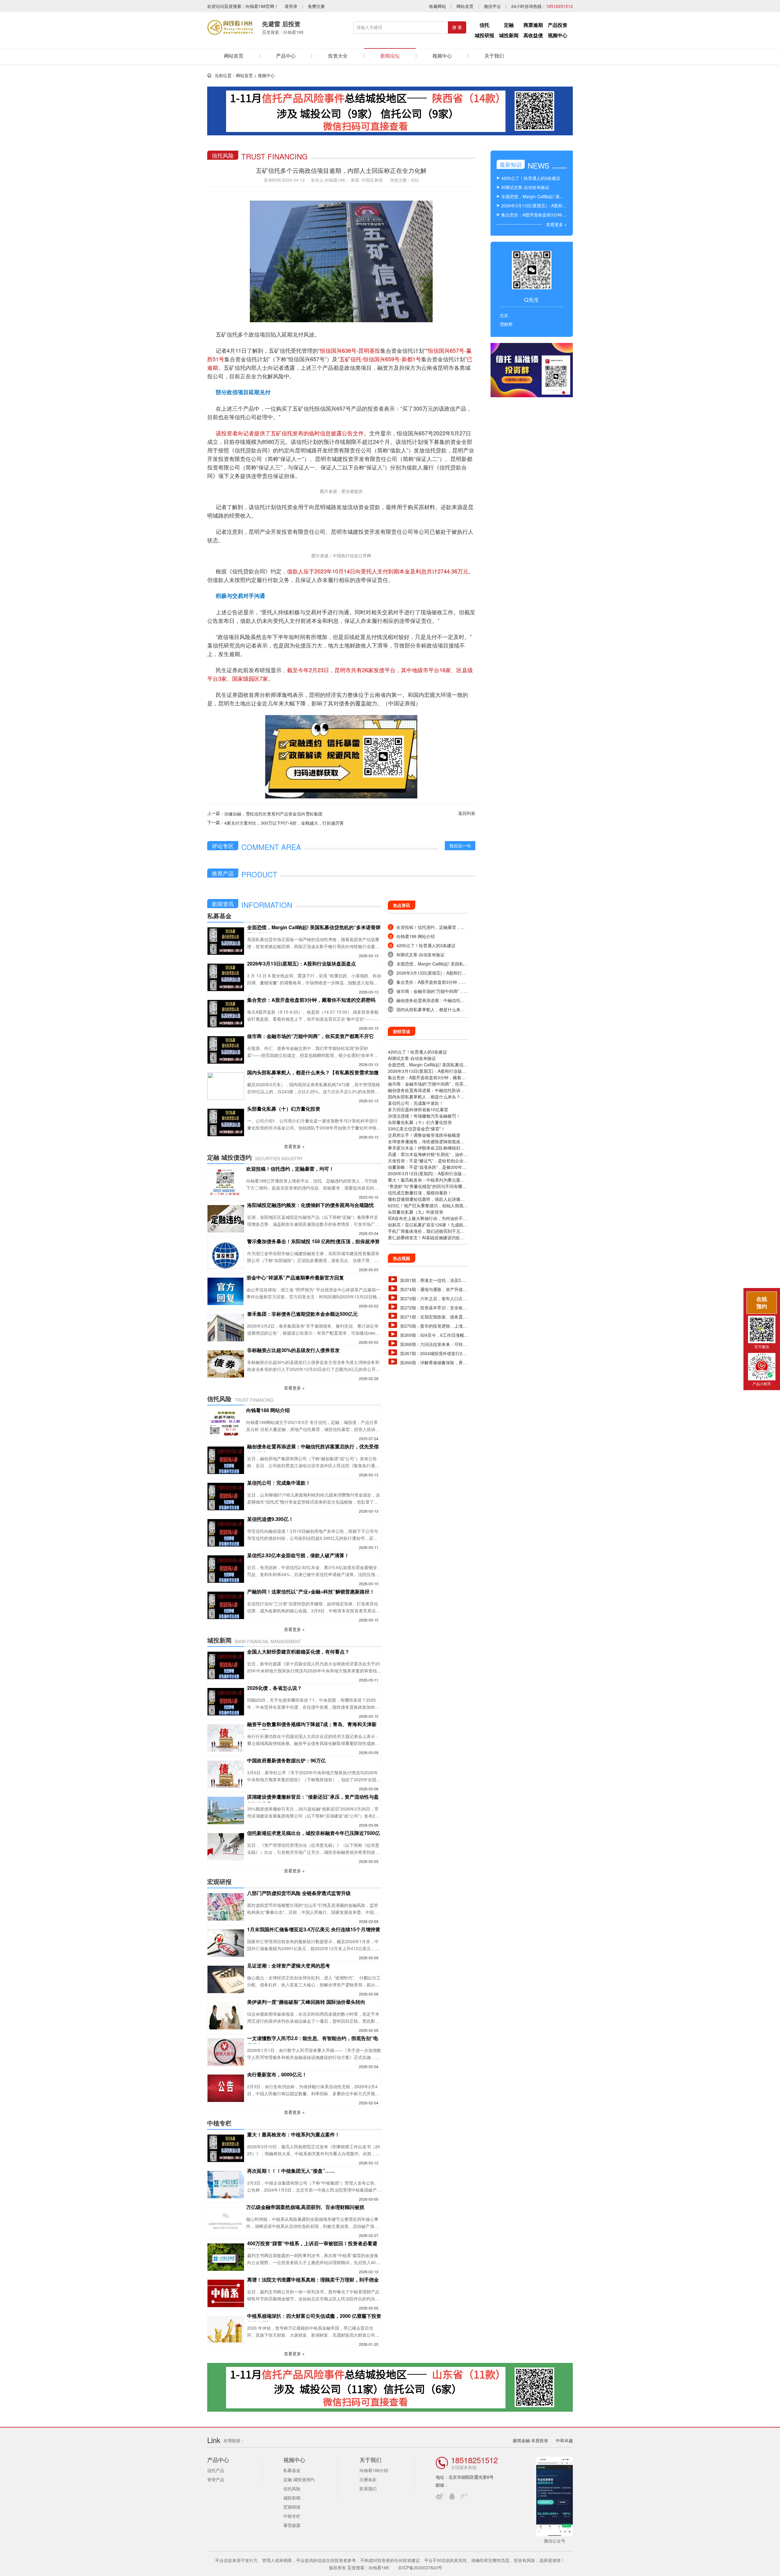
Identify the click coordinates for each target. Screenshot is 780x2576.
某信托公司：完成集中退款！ (416, 1103)
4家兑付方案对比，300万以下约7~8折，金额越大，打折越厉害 (284, 823)
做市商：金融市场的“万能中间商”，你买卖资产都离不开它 (428, 1084)
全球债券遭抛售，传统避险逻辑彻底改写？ (424, 1142)
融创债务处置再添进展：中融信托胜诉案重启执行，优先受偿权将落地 (426, 1090)
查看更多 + (294, 1146)
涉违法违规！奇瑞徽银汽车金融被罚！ (424, 1116)
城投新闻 (509, 35)
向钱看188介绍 (374, 2470)
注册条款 (368, 2479)
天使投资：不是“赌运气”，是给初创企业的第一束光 (428, 1161)
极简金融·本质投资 (530, 2440)
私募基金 (292, 2470)
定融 (509, 25)
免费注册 (316, 6)
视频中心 (558, 35)
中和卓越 (564, 2440)
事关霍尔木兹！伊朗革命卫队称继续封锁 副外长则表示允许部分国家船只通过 (426, 1148)
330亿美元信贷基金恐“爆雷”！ (417, 1129)
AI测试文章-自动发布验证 (412, 1058)
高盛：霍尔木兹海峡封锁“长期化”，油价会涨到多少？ (428, 1154)
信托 (484, 25)
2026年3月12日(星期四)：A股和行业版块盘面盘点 (427, 1174)
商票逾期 (533, 25)
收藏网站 (438, 6)
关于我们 (494, 56)
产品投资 (558, 25)
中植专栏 (292, 2516)
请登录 (291, 6)
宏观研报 (292, 2507)
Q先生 (532, 299)
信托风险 (292, 2489)
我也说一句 (460, 846)
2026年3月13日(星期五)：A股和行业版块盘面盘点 (427, 1071)
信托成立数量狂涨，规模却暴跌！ (420, 1193)
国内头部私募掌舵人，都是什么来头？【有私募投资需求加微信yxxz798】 (424, 1097)
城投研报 (484, 35)
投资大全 (338, 56)
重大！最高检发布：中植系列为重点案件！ (424, 1180)
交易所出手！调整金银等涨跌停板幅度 (424, 1135)
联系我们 (368, 2489)
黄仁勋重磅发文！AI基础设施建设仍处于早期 (426, 1238)
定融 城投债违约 (299, 2479)
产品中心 (286, 56)
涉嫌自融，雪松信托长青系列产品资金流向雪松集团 (273, 814)
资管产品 (216, 2479)
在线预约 (762, 1302)
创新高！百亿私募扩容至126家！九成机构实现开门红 (428, 1225)
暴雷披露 (292, 2525)
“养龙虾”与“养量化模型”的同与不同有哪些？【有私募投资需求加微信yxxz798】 (426, 1186)
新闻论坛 (390, 56)
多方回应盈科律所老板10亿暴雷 (418, 1109)
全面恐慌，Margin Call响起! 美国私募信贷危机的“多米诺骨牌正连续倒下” (428, 1065)
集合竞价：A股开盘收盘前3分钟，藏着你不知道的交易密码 (427, 1077)
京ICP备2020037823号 (420, 2567)
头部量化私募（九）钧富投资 (416, 1212)
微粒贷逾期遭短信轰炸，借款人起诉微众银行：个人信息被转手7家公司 (426, 1199)
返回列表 (467, 813)
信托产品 (216, 2470)
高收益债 (533, 35)
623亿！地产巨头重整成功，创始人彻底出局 (428, 1206)
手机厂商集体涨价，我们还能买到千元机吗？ (426, 1231)
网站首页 (465, 6)
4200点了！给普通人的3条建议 (417, 1052)
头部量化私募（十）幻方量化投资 (420, 1122)
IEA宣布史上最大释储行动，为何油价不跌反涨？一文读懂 (427, 1218)
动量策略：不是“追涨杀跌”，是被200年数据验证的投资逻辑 (427, 1167)
